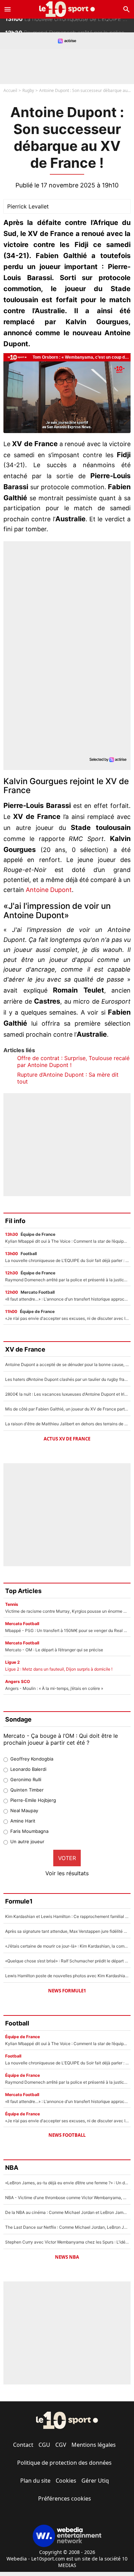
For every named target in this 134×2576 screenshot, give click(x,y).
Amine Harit (23, 1821)
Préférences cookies (65, 2498)
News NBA (67, 2257)
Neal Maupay (24, 1810)
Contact (23, 2445)
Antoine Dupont (49, 890)
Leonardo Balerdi (28, 1769)
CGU (44, 2445)
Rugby (28, 90)
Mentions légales (94, 2445)
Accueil (10, 90)
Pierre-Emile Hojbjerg (33, 1800)
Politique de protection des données (64, 2463)
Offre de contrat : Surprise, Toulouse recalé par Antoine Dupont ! (73, 1061)
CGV (61, 2445)
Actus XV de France (67, 1439)
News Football (67, 2135)
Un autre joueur (27, 1841)
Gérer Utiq (95, 2481)
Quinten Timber (27, 1790)
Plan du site (35, 2481)
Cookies (66, 2481)
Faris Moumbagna (29, 1831)
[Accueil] (67, 9)
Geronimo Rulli (26, 1779)
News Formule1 (67, 1991)
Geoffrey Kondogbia (32, 1759)
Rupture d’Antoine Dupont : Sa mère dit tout (68, 1078)
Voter (67, 1858)
